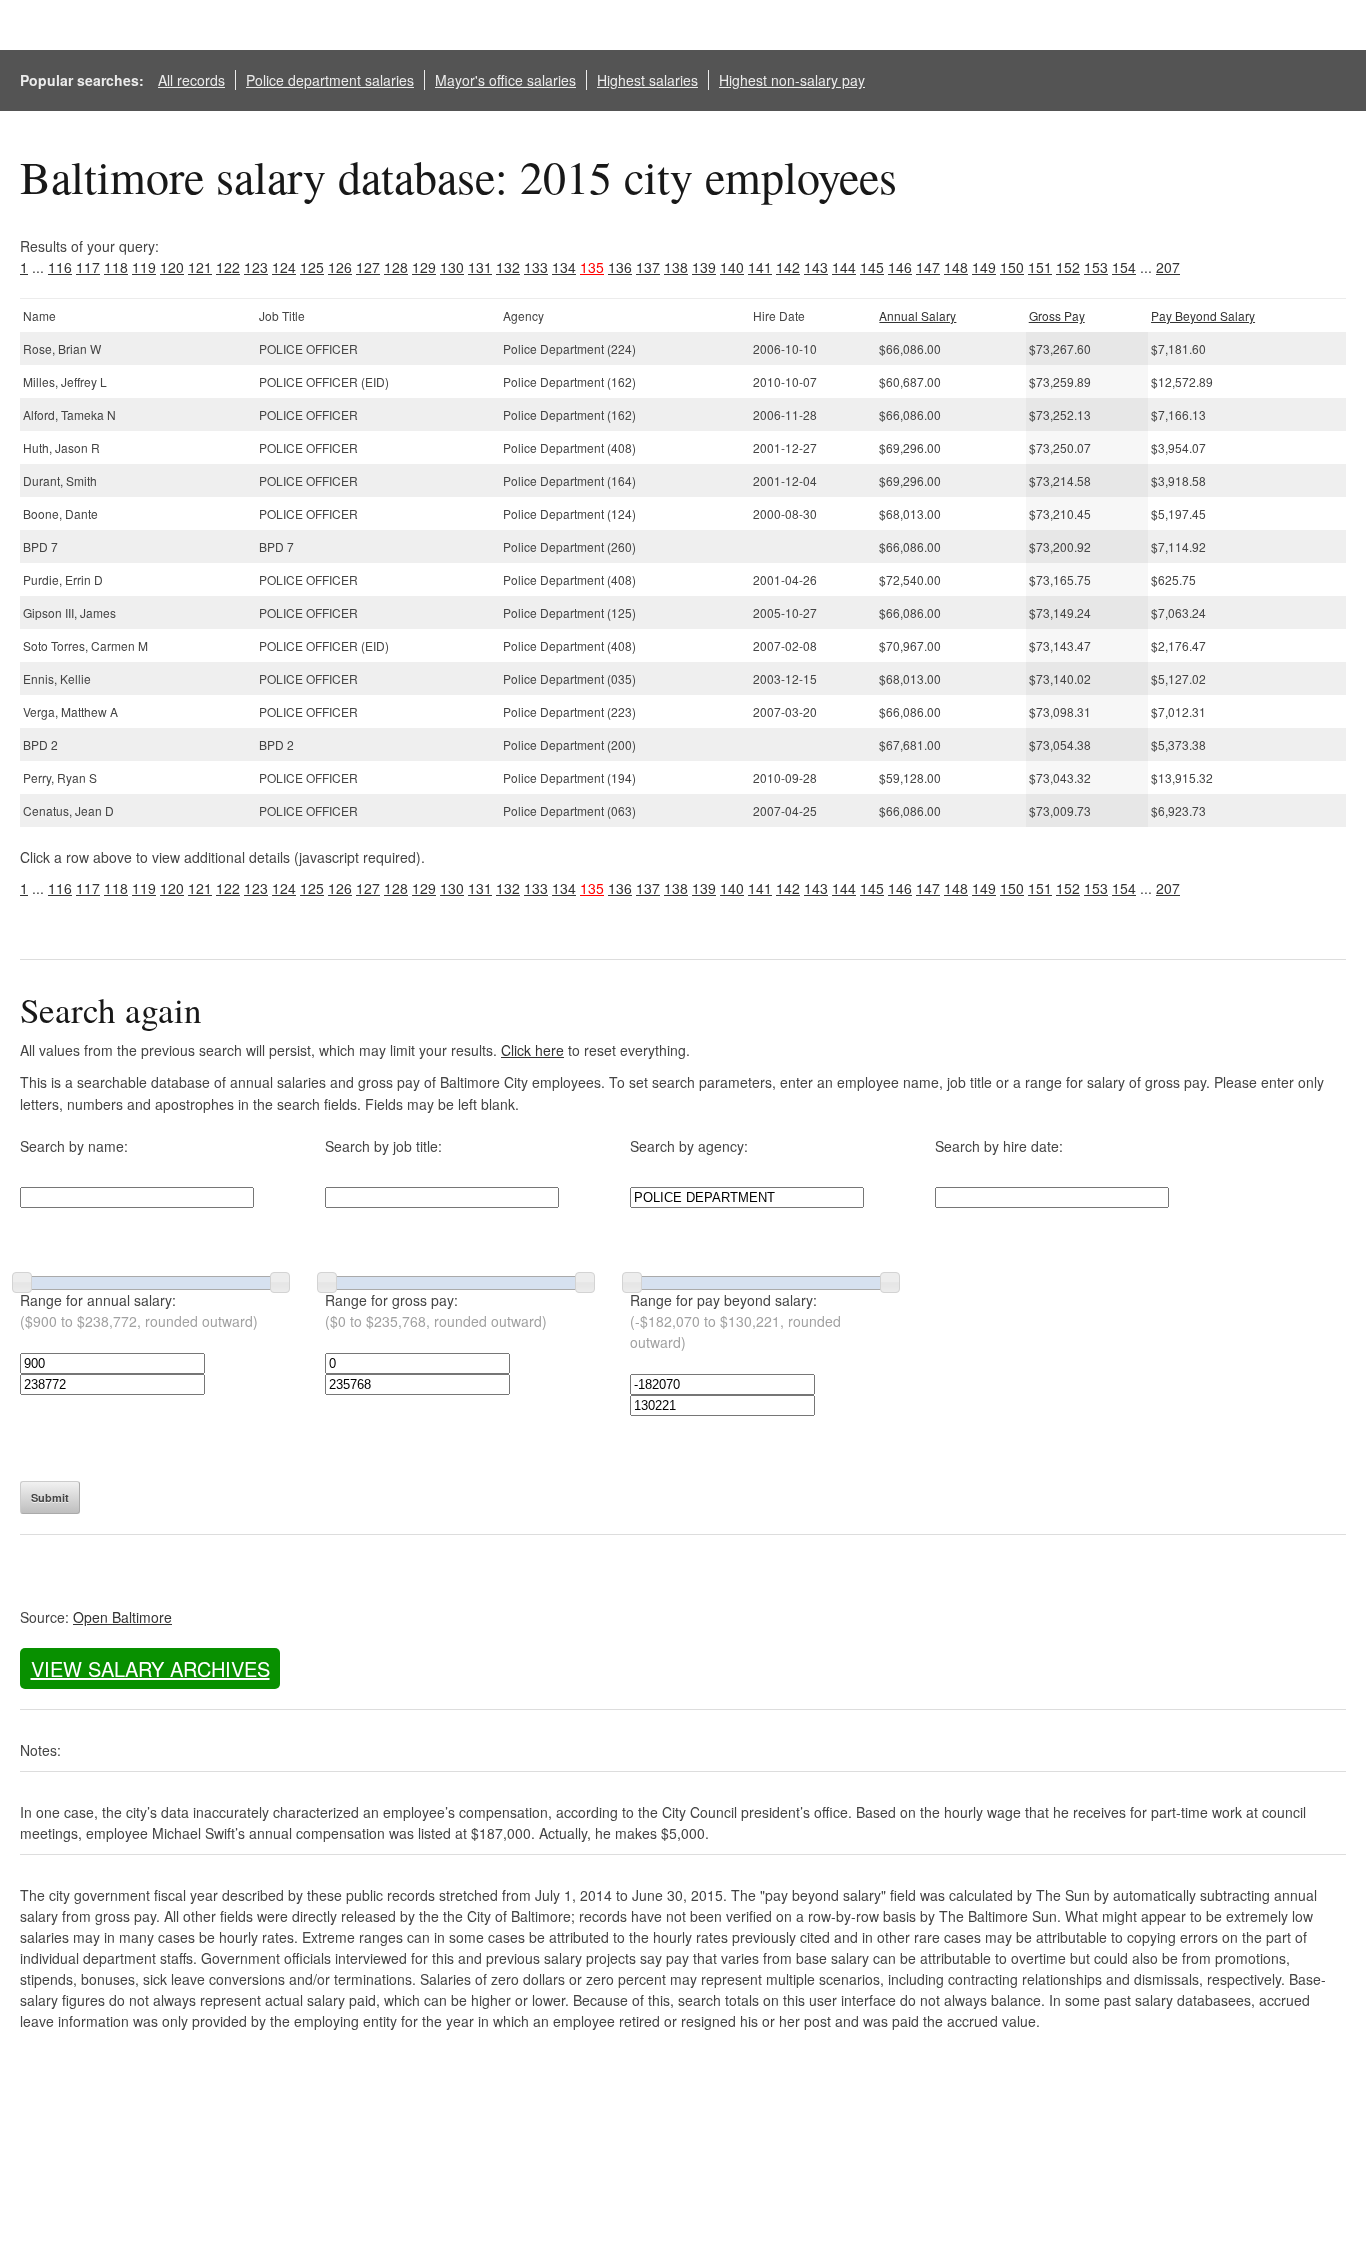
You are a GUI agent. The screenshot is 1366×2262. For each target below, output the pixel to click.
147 (928, 267)
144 (844, 267)
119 (144, 267)
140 (732, 267)
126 (340, 267)
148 (956, 267)
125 (312, 267)
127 (368, 267)
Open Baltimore (122, 1617)
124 (284, 267)
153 (1096, 267)
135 (592, 267)
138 (676, 267)
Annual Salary (917, 315)
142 (788, 267)
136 (620, 267)
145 (872, 267)
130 (452, 267)
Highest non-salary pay (792, 80)
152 (1068, 267)
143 (816, 267)
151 (1040, 267)
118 (116, 267)
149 (984, 267)
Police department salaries (330, 80)
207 (1168, 267)
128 (396, 267)
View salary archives (150, 1668)
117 (88, 267)
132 (508, 267)
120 (172, 267)
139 (704, 267)
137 (648, 267)
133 (536, 267)
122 (228, 267)
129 (424, 267)
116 (60, 267)
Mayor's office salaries (505, 80)
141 (760, 267)
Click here (532, 1050)
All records (191, 80)
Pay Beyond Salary (1203, 315)
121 (200, 267)
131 (480, 267)
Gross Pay (1057, 315)
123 (256, 267)
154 (1124, 267)
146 (900, 267)
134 (564, 267)
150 (1012, 267)
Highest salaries (647, 80)
